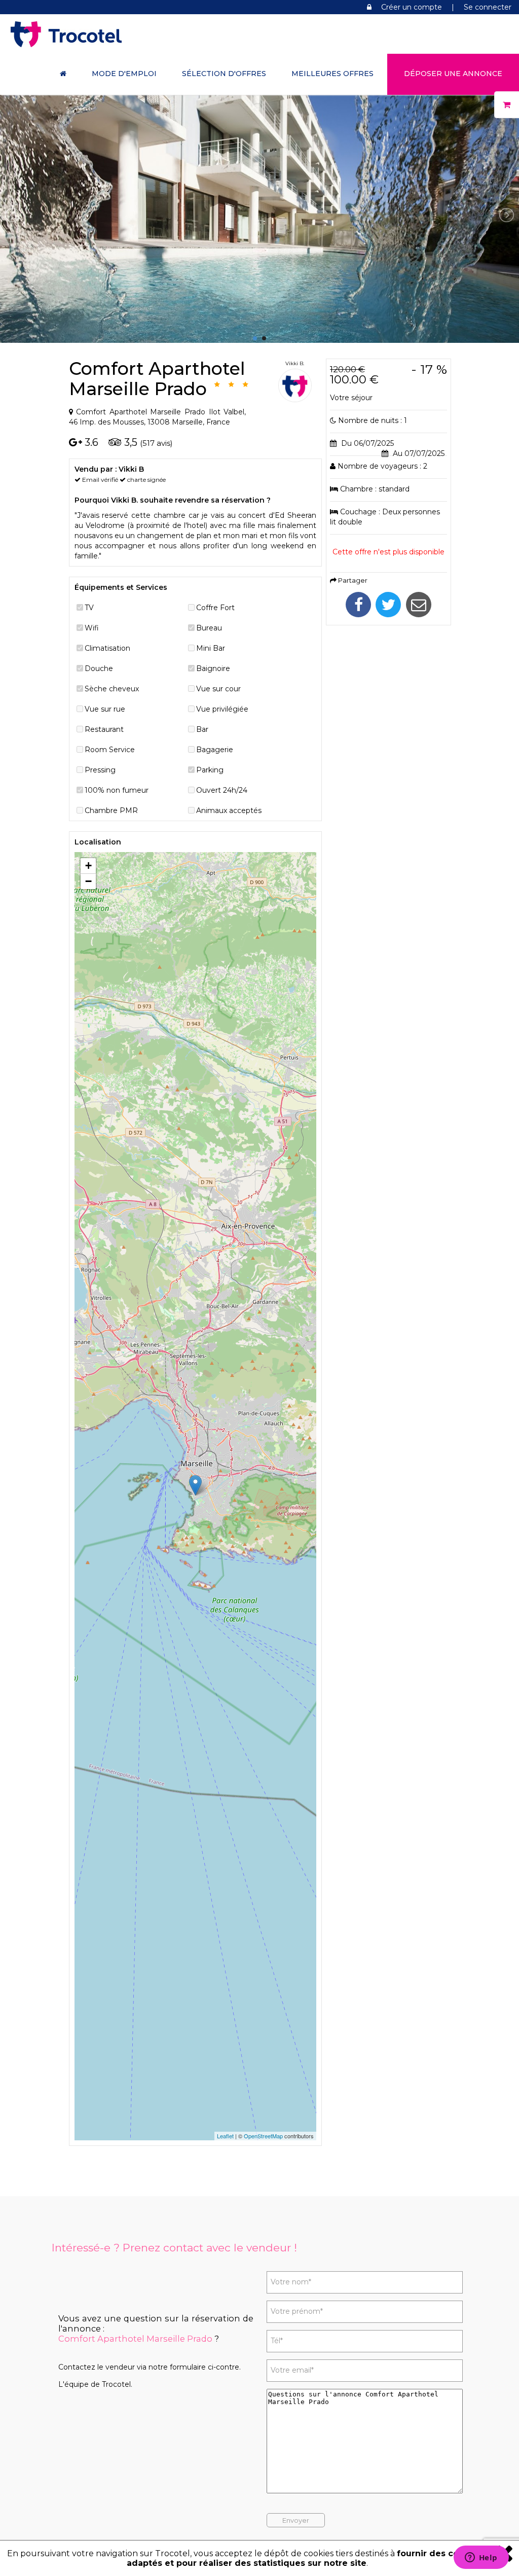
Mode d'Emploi (124, 74)
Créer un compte (412, 7)
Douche (99, 668)
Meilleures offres (332, 74)
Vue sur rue (105, 709)
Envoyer (296, 2520)
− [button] (88, 881)
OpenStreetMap (263, 2136)
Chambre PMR (111, 810)
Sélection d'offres (224, 74)
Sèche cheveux (112, 689)
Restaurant (104, 729)
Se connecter (488, 7)
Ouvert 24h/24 (222, 790)
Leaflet (225, 2136)
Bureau (209, 628)
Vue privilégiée (222, 709)
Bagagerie (215, 750)
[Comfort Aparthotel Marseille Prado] (259, 338)
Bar (202, 729)
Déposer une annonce (453, 74)
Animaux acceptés (229, 810)
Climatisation (107, 648)
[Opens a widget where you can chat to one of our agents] (481, 2558)
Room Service (110, 750)
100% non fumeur (117, 790)
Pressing (100, 770)
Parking (210, 770)
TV (89, 608)
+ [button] (88, 866)
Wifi (92, 628)
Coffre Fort (215, 608)
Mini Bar (211, 648)
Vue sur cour (218, 689)
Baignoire (213, 668)
